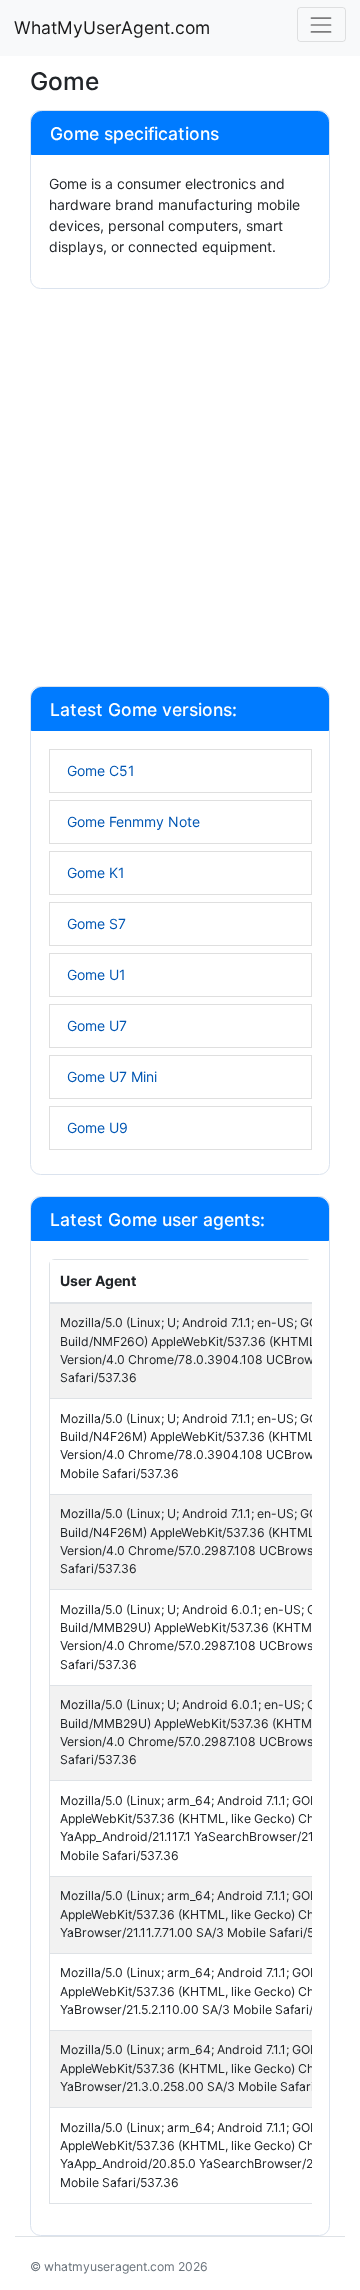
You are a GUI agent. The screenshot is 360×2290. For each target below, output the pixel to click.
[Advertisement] (180, 490)
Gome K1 (96, 872)
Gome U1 (96, 974)
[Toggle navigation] (321, 24)
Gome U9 (97, 1127)
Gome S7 (96, 923)
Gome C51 (101, 770)
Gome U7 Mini (112, 1076)
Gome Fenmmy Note (133, 821)
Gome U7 (97, 1025)
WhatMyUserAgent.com (112, 27)
